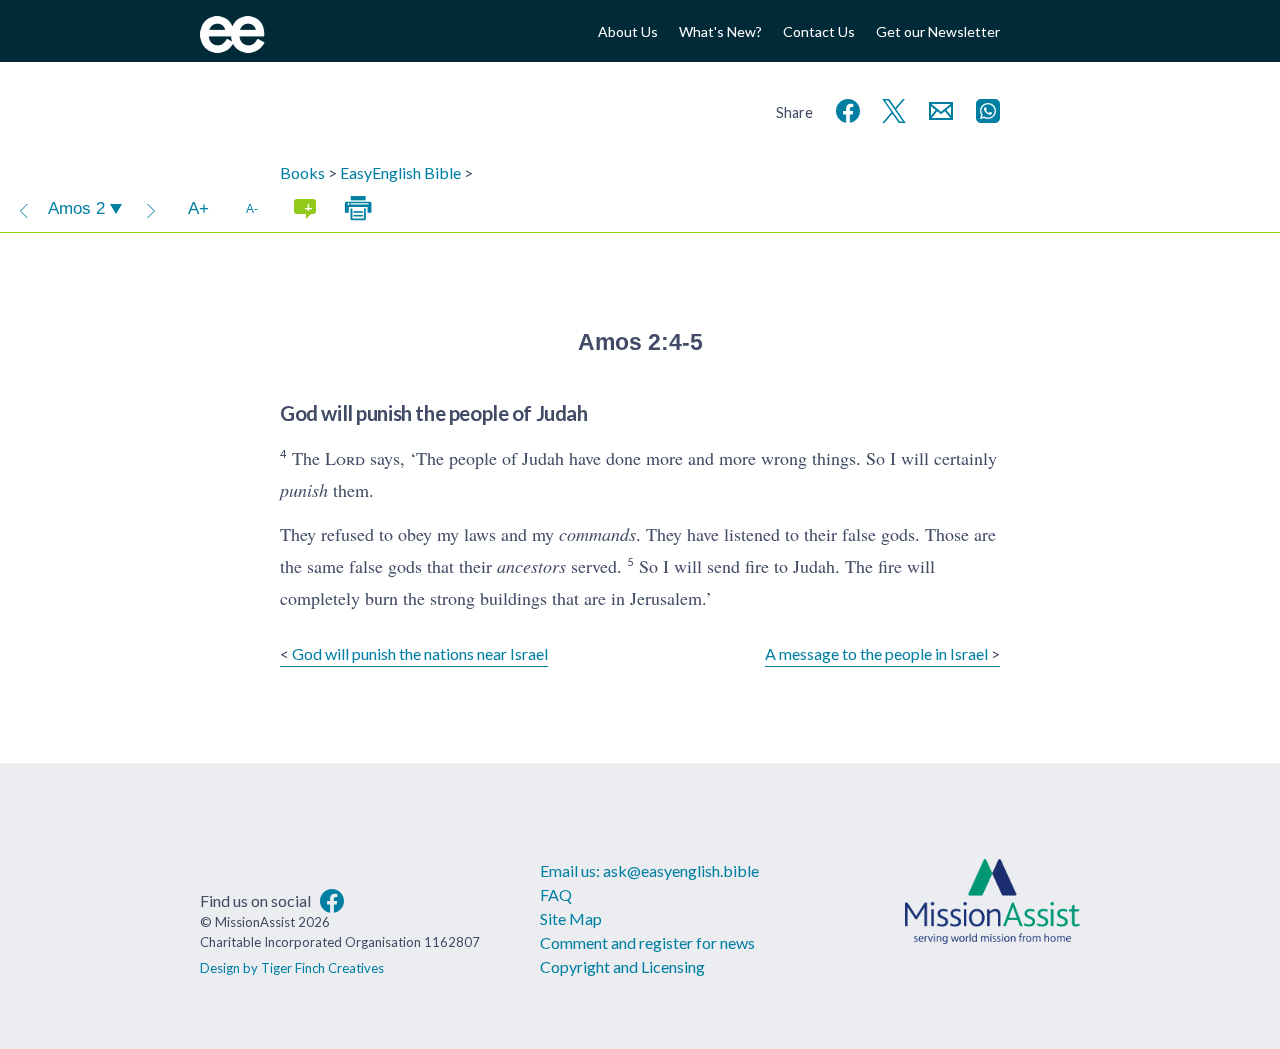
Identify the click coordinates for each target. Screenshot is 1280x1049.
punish (304, 490)
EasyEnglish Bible (400, 172)
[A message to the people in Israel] (151, 209)
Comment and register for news (647, 942)
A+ (198, 208)
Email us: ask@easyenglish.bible (649, 870)
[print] (358, 209)
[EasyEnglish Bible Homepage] (232, 46)
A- (252, 208)
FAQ (556, 894)
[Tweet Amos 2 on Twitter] (890, 108)
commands (597, 534)
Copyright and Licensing (622, 966)
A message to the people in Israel (876, 653)
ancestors (531, 566)
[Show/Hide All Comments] (305, 209)
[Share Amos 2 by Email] (937, 108)
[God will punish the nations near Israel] (24, 209)
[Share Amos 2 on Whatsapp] (984, 108)
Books (302, 172)
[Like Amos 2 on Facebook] (844, 108)
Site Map (571, 918)
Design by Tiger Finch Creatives (292, 968)
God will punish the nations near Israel (420, 653)
